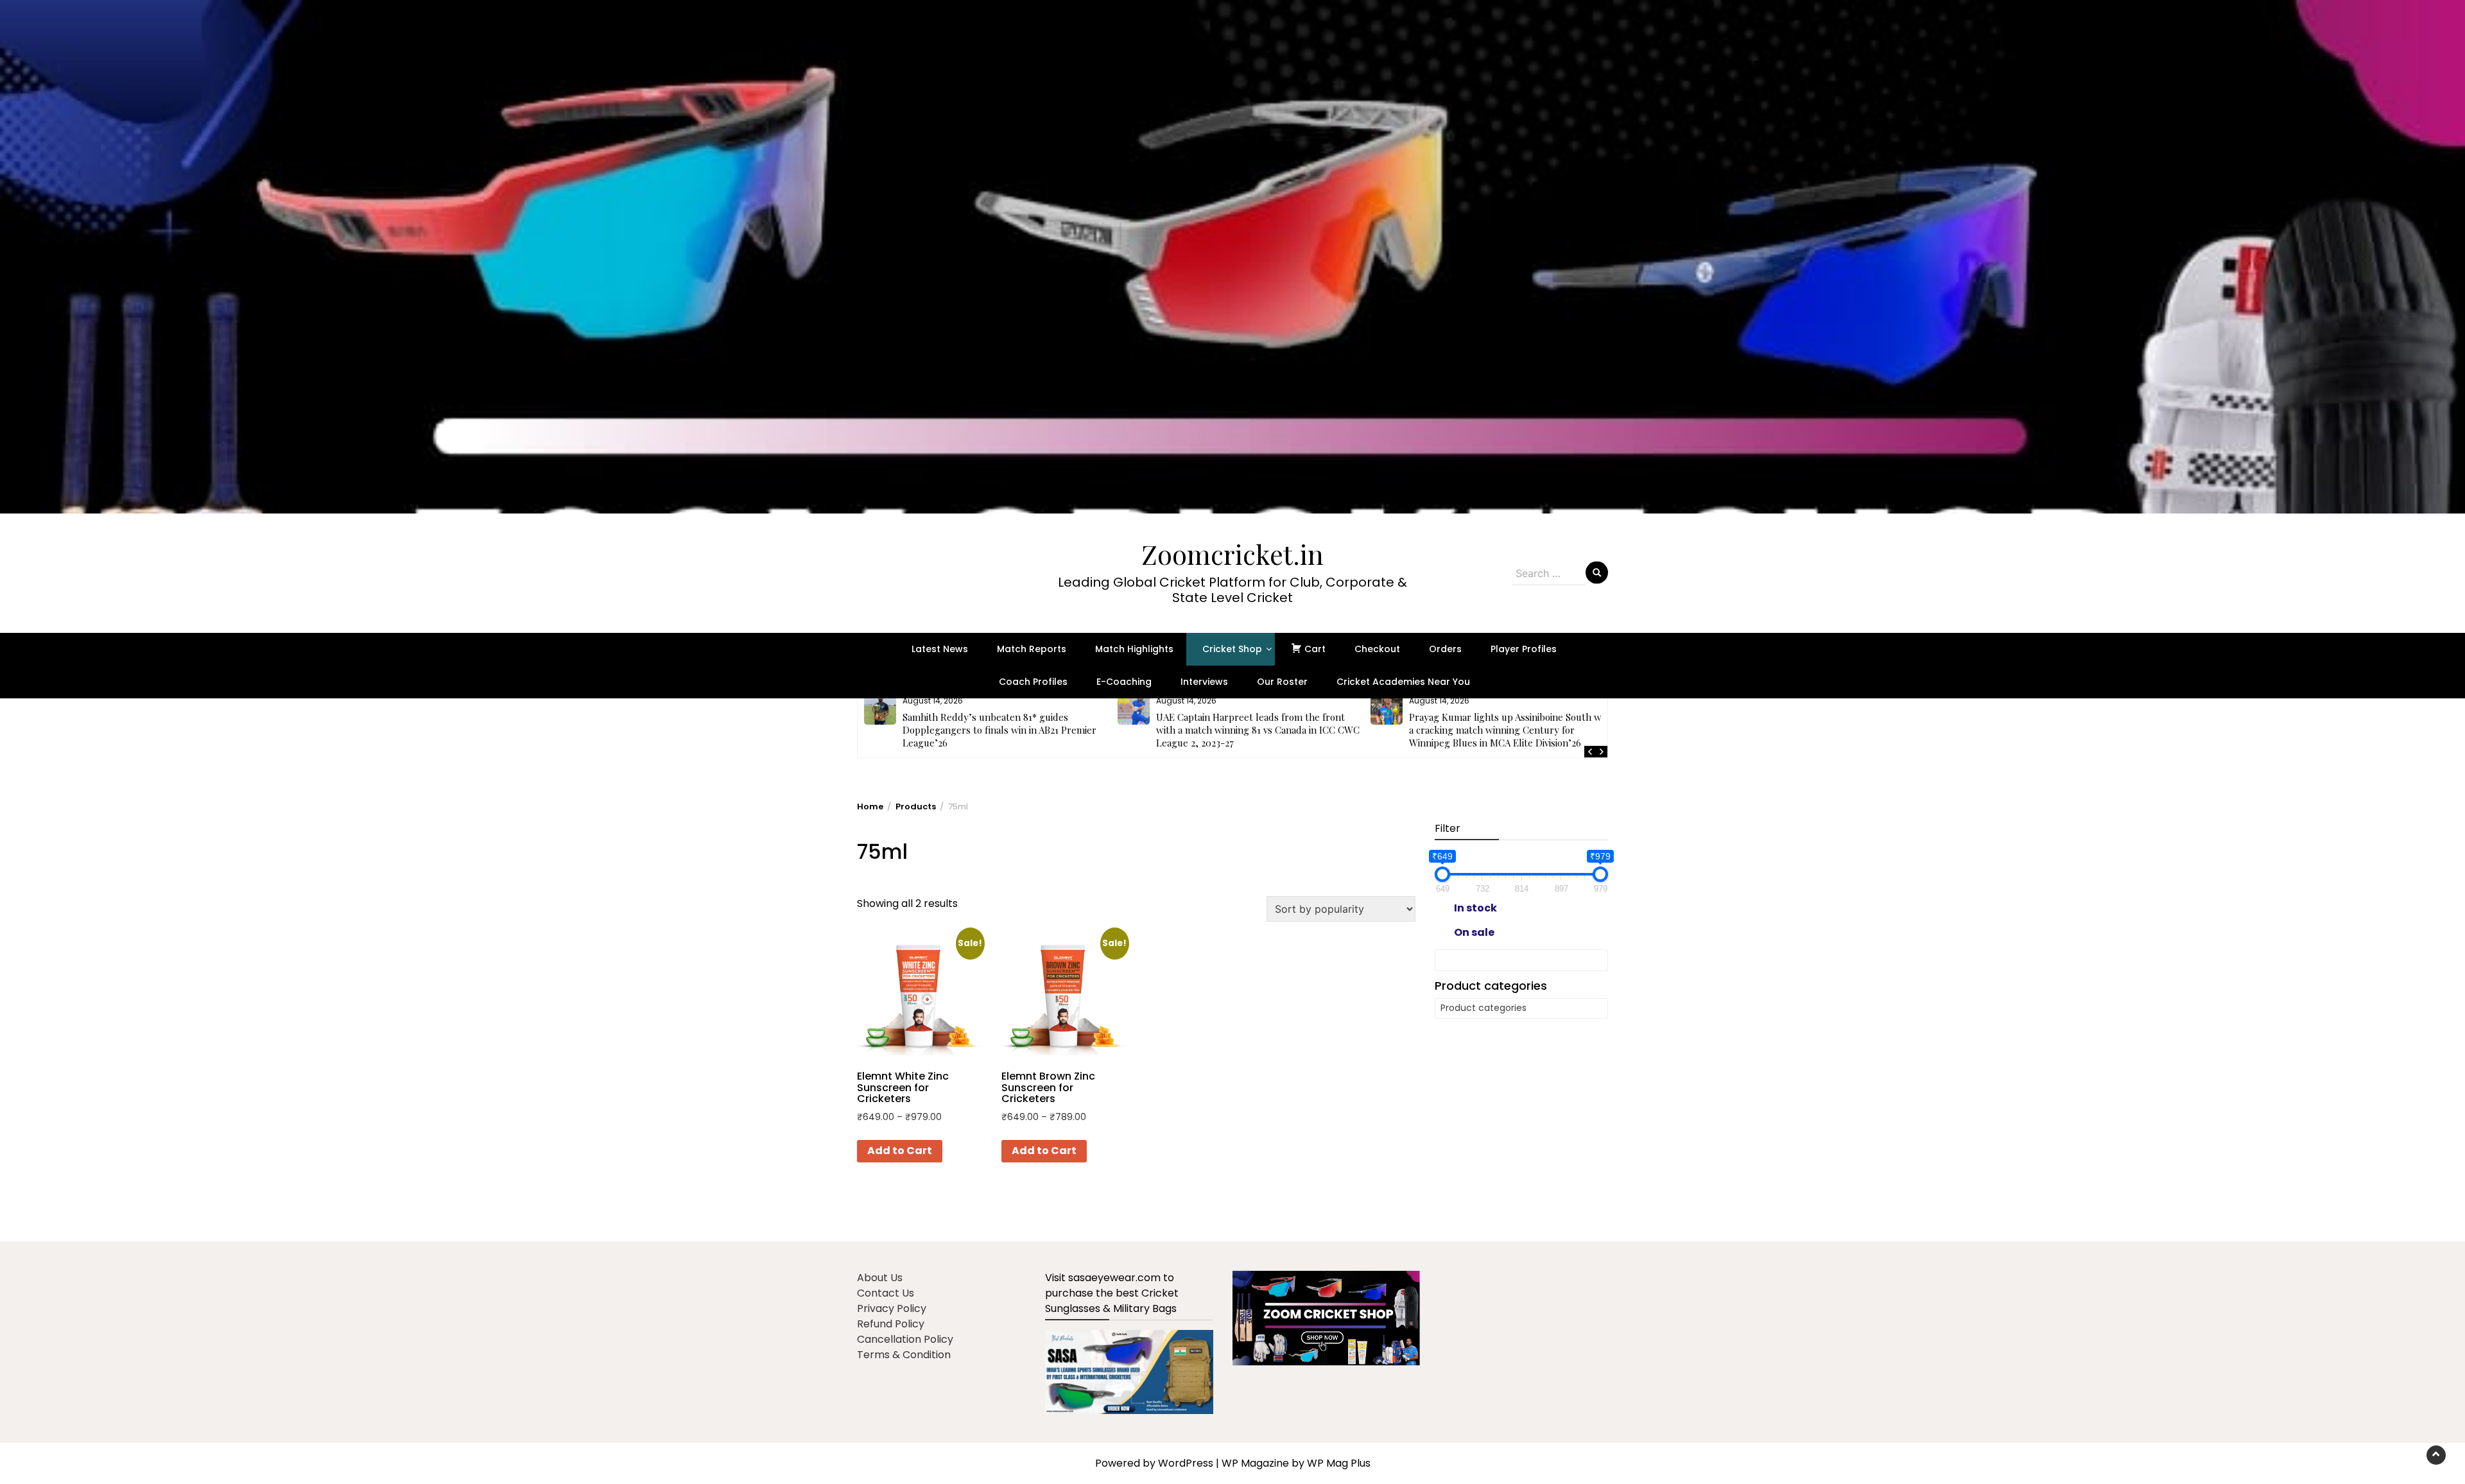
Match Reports (1032, 649)
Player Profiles (1524, 649)
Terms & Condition (904, 1355)
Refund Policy (891, 1324)
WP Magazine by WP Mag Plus (1296, 1463)
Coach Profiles (1033, 682)
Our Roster (1282, 682)
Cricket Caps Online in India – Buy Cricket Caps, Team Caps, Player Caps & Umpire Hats (1509, 723)
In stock (1475, 908)
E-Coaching (1124, 682)
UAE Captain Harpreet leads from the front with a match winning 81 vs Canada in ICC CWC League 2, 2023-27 (1005, 730)
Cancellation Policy (905, 1339)
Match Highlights (1134, 649)
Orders (1445, 649)
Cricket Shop (1232, 649)
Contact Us (886, 1293)
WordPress (1186, 1463)
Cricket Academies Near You (1403, 682)
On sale (1474, 932)
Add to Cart (900, 1151)
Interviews (1204, 682)
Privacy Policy (892, 1308)
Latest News (940, 649)
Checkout (1377, 649)
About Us (880, 1278)
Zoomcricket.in (1232, 554)
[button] (1232, 257)
